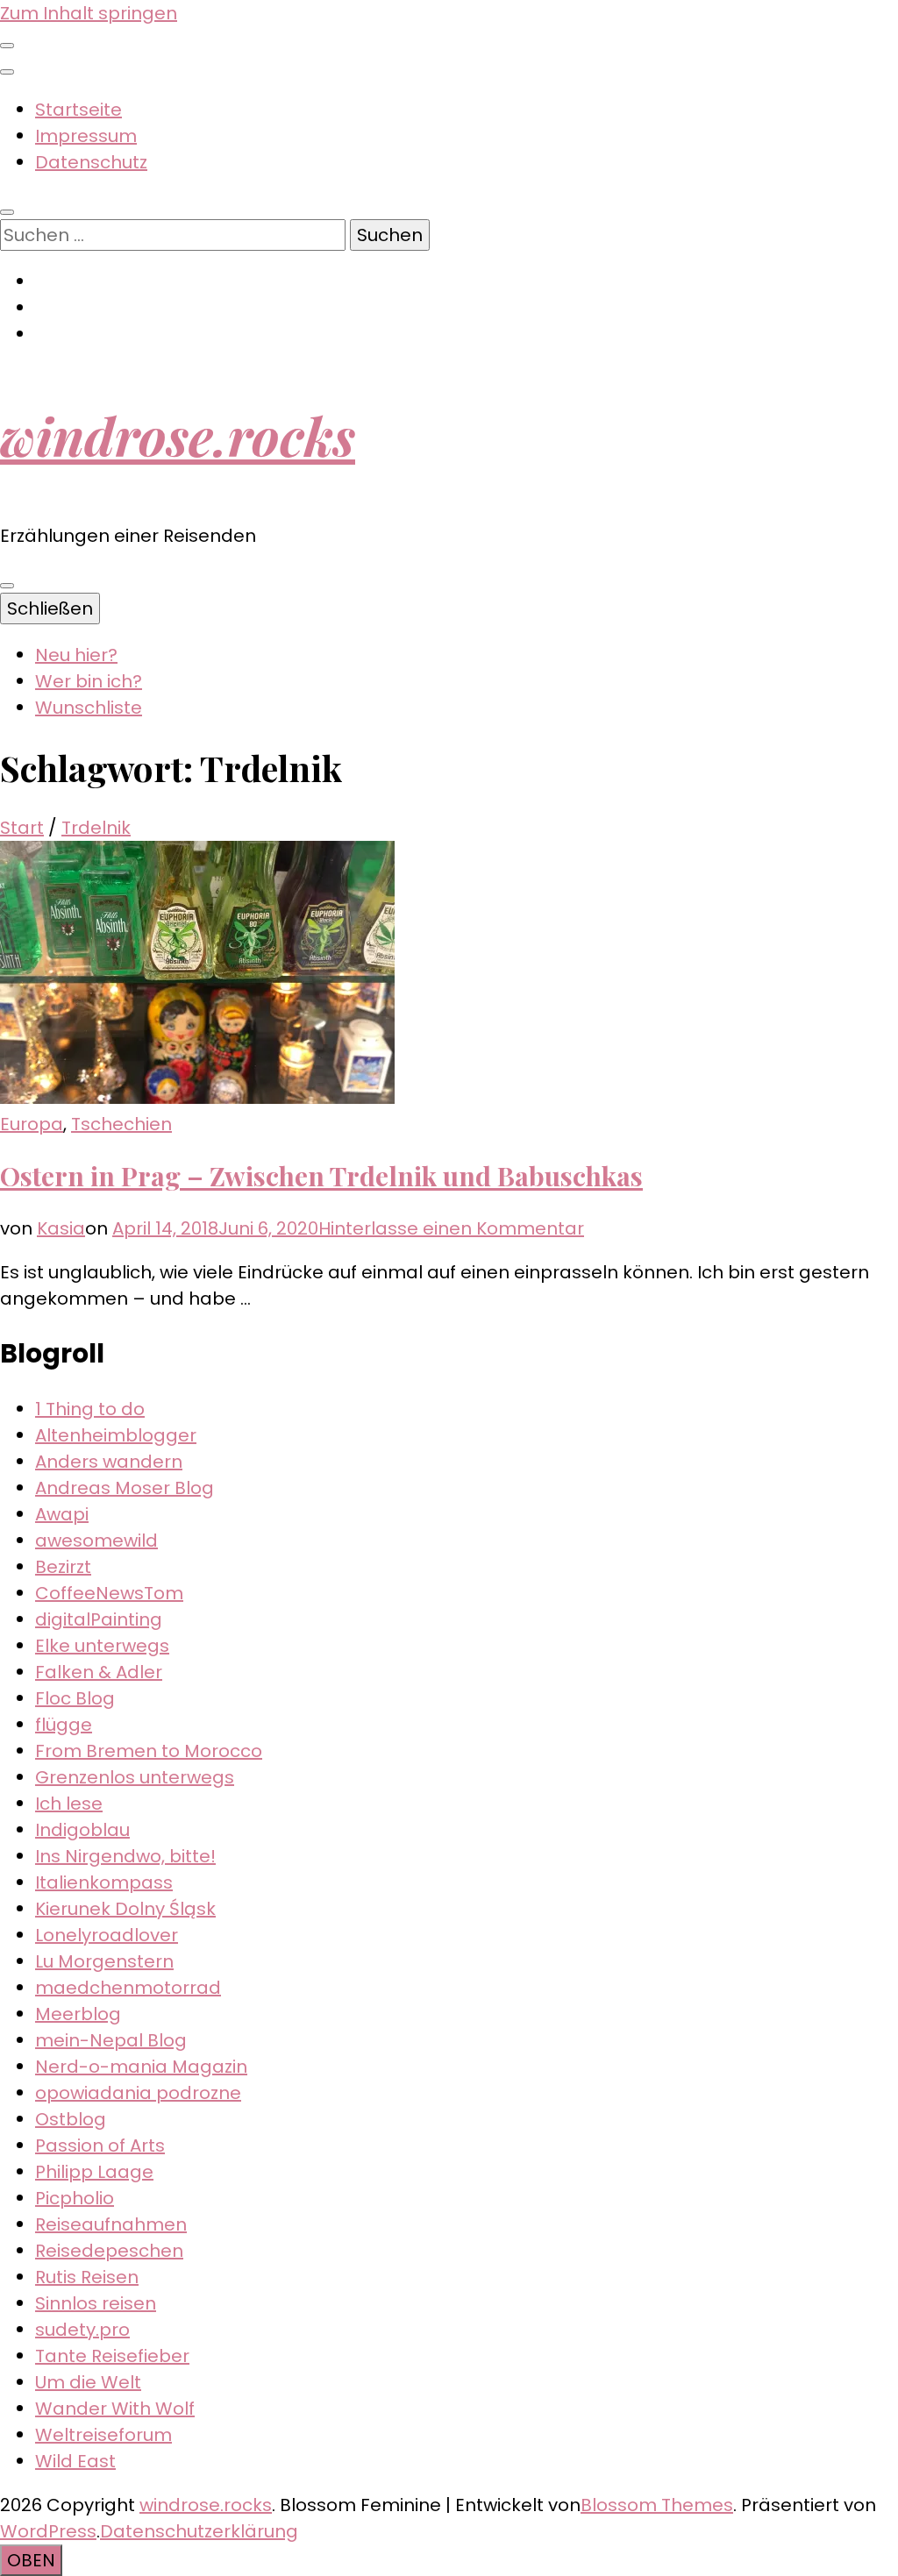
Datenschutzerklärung (199, 2531)
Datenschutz (91, 162)
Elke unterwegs (102, 1646)
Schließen (50, 608)
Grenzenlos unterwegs (135, 1777)
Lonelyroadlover (107, 1935)
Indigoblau (82, 1830)
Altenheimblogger (116, 1435)
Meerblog (78, 2014)
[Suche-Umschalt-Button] (7, 212)
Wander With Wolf (115, 2409)
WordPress (48, 2531)
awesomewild (96, 1541)
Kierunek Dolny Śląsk (125, 1909)
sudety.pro (82, 2330)
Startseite (78, 110)
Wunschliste (89, 708)
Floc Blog (75, 1698)
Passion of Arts (100, 2145)
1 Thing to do (90, 1409)
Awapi (62, 1514)
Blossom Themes (657, 2505)
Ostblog (71, 2119)
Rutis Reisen (87, 2277)
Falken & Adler (99, 1672)
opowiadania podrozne (138, 2093)
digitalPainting (99, 1619)
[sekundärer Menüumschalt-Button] (7, 46)
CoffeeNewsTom (109, 1593)
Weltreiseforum (103, 2435)
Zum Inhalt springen (89, 13)
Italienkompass (104, 1882)
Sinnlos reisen (96, 2303)
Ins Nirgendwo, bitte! (125, 1856)
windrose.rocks (178, 435)
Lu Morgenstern (104, 1961)
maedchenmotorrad (128, 1988)
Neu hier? (76, 655)
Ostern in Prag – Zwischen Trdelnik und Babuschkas (321, 1176)
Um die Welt (88, 2382)
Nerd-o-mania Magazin (141, 2067)
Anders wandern (109, 1462)
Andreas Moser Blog (125, 1488)
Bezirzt (63, 1567)
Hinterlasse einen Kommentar (451, 1228)
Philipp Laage (94, 2172)
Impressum (86, 136)
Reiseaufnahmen (111, 2224)
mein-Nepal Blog (111, 2040)
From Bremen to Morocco (149, 1751)
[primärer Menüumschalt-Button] (7, 586)
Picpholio (75, 2198)
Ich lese (69, 1804)
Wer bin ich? (89, 681)
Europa (32, 1124)
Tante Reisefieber (112, 2356)
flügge (64, 1725)
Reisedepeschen (109, 2251)
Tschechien (121, 1124)
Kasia (61, 1228)
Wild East (75, 2461)
